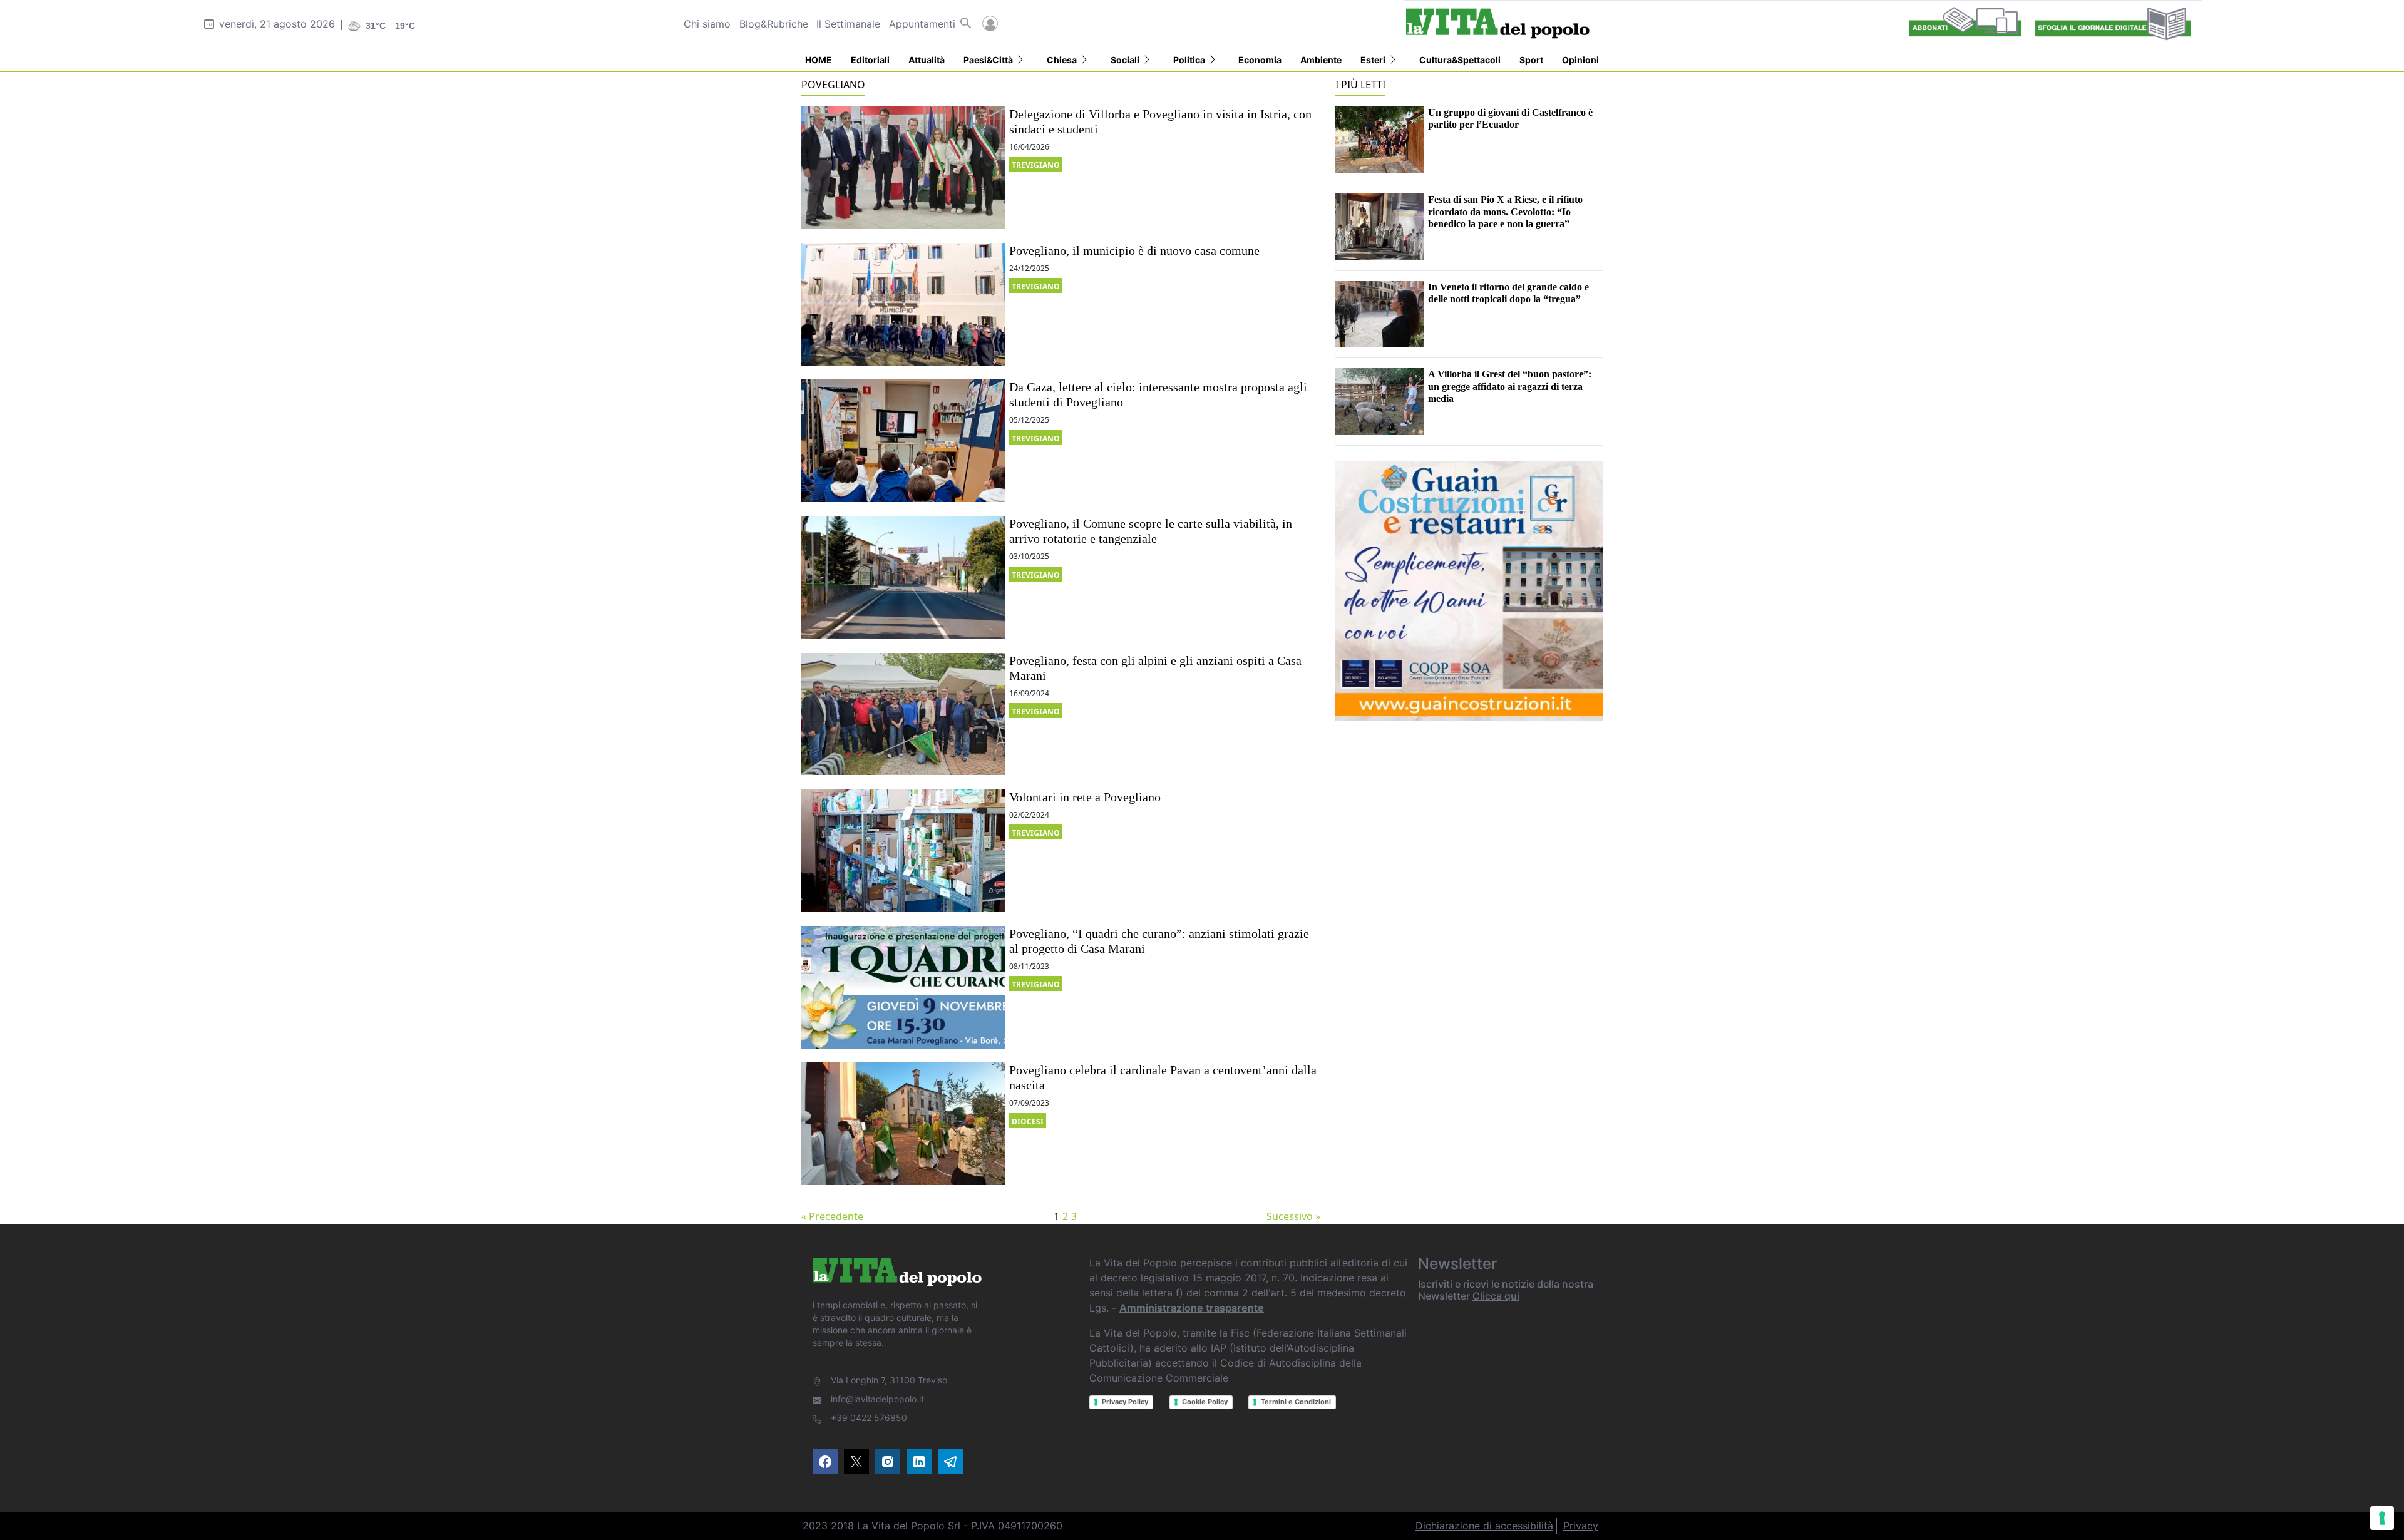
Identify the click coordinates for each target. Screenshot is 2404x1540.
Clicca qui (1496, 1296)
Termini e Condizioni (1296, 1402)
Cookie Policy (1205, 1402)
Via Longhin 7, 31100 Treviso (889, 1380)
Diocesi (1028, 1122)
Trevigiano (1036, 165)
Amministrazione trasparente (1192, 1308)
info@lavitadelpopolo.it (877, 1399)
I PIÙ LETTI (1360, 85)
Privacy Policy (1125, 1402)
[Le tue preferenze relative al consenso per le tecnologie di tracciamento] (2382, 1518)
